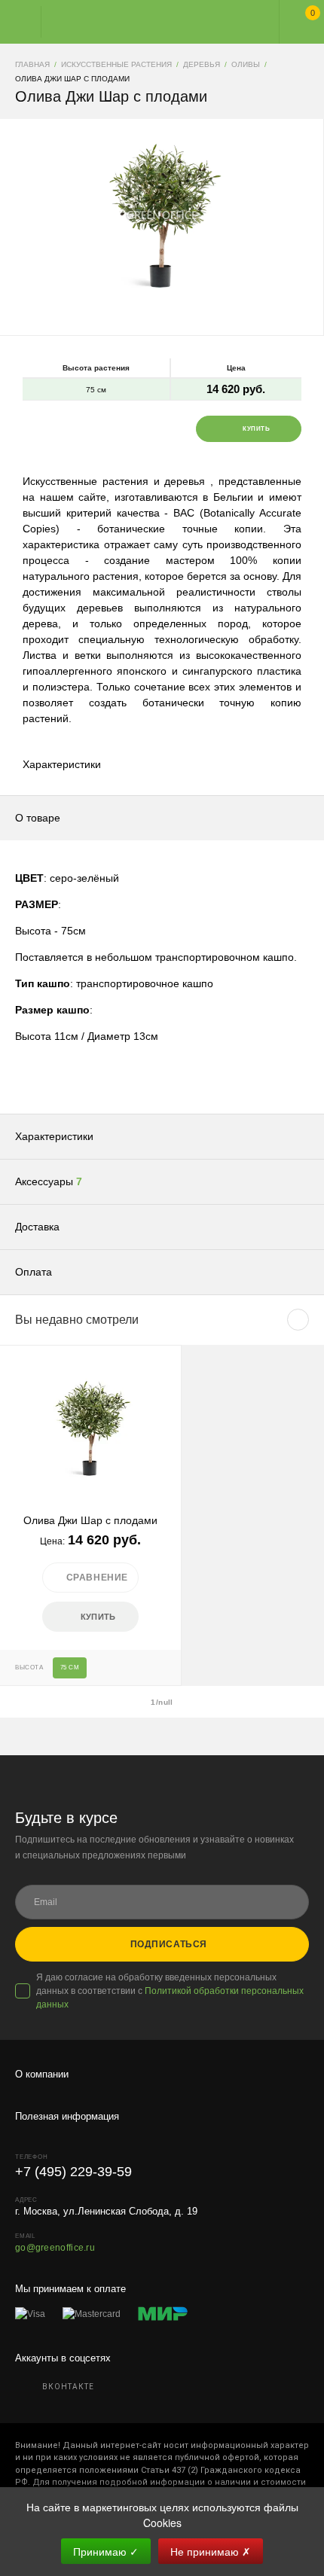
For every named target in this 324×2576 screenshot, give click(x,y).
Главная (148, 22)
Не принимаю (211, 2551)
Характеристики (62, 764)
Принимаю (106, 2551)
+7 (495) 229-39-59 (73, 2172)
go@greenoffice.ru (55, 2248)
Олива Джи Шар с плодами (90, 1520)
